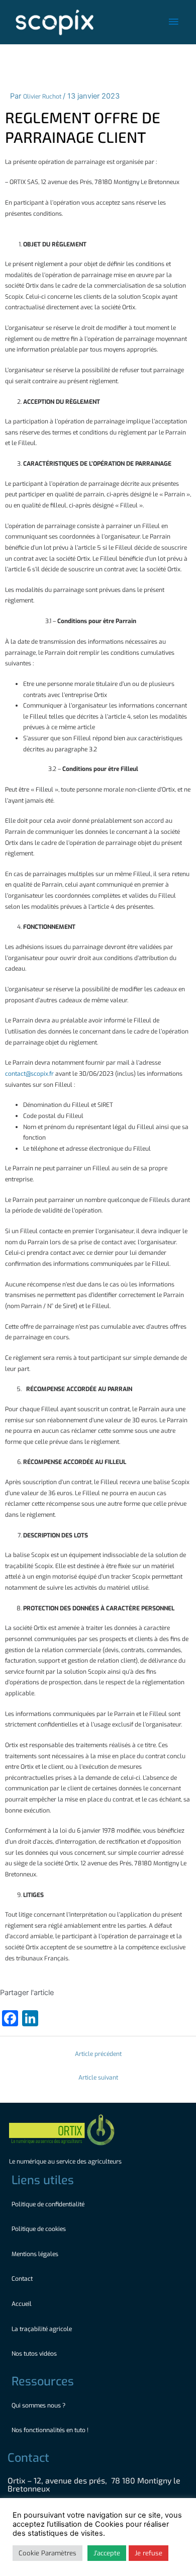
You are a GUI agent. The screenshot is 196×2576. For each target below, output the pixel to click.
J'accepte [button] (107, 2553)
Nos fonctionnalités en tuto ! (51, 2430)
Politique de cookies (39, 2229)
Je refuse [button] (149, 2553)
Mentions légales (35, 2254)
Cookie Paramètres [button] (47, 2553)
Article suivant (98, 2078)
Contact (22, 2279)
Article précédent (98, 2054)
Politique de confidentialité (48, 2204)
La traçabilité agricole (42, 2329)
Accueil (22, 2304)
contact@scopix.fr (29, 1074)
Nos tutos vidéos (35, 2354)
